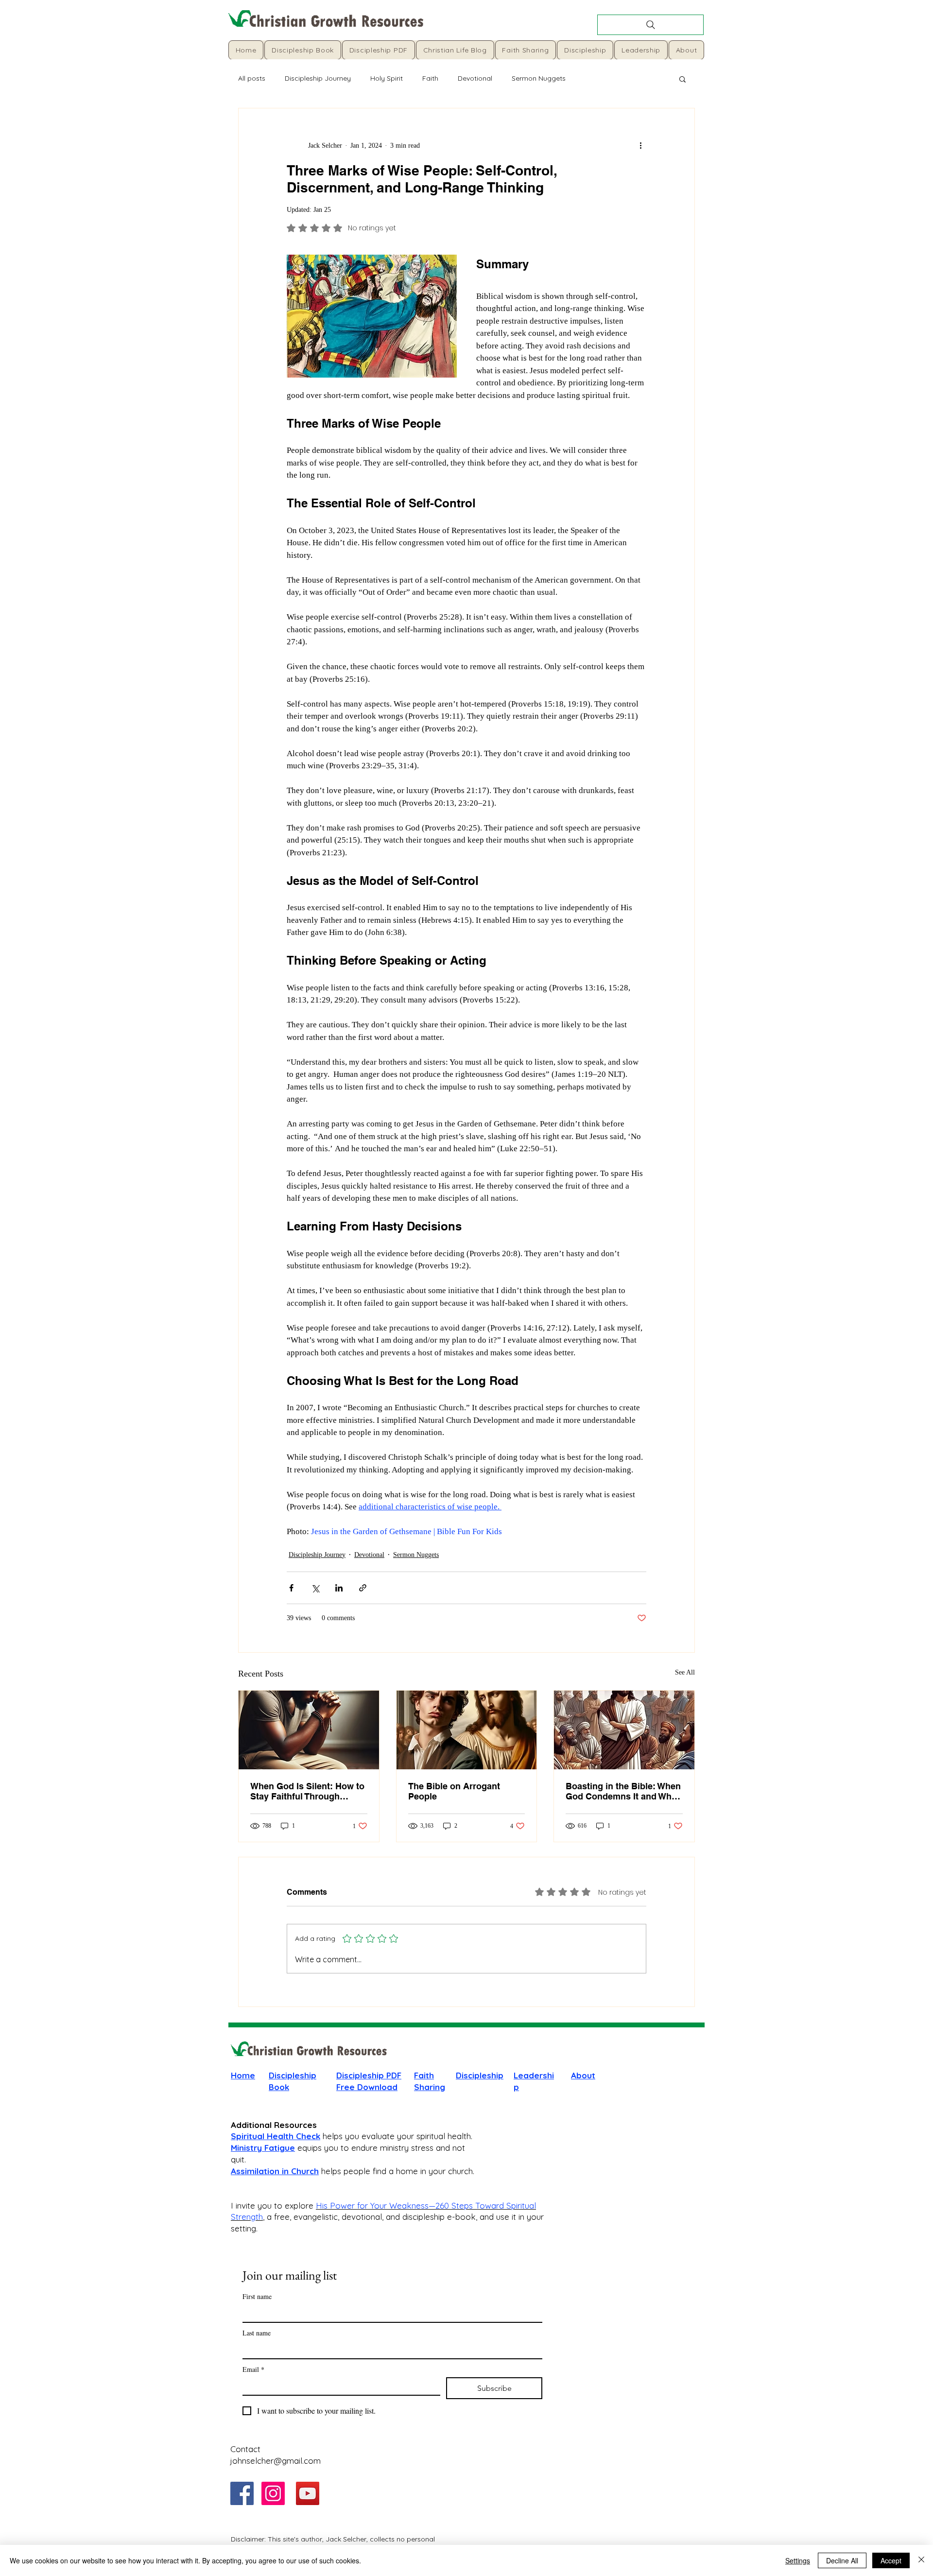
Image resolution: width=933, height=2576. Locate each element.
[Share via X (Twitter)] (315, 1588)
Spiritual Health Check (276, 2136)
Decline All (842, 2560)
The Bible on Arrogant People (454, 1791)
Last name (257, 2333)
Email (253, 2369)
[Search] (650, 25)
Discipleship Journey (318, 78)
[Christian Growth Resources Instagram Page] (273, 2493)
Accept (891, 2560)
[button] (682, 79)
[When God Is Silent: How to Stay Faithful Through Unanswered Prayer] (309, 1730)
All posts (252, 78)
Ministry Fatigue (263, 2148)
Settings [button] (798, 2560)
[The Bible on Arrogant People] (467, 1730)
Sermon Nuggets (539, 78)
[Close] (921, 2560)
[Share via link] (363, 1588)
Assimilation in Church (275, 2171)
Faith (430, 78)
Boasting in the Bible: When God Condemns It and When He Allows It (624, 1791)
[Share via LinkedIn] (339, 1588)
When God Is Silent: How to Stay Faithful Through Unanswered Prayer (307, 1791)
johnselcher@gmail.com (276, 2461)
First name (257, 2296)
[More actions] (640, 145)
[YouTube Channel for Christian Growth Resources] (308, 2493)
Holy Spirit (387, 78)
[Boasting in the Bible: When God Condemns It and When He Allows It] (624, 1730)
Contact (245, 2449)
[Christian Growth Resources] (242, 2493)
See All (685, 1672)
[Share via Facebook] (291, 1588)
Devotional (475, 78)
